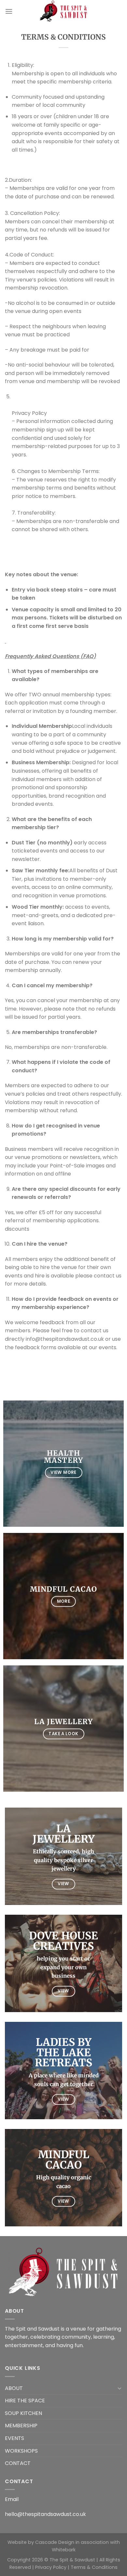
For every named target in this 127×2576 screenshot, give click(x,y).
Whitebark (64, 2550)
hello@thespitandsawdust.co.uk (45, 2514)
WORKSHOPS (21, 2451)
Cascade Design (55, 2542)
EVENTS (14, 2438)
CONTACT (18, 2463)
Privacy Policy (51, 2567)
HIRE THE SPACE (25, 2401)
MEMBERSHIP (21, 2426)
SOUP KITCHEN (23, 2413)
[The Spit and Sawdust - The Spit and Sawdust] (63, 11)
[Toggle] (120, 2388)
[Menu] (9, 11)
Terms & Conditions (94, 2567)
